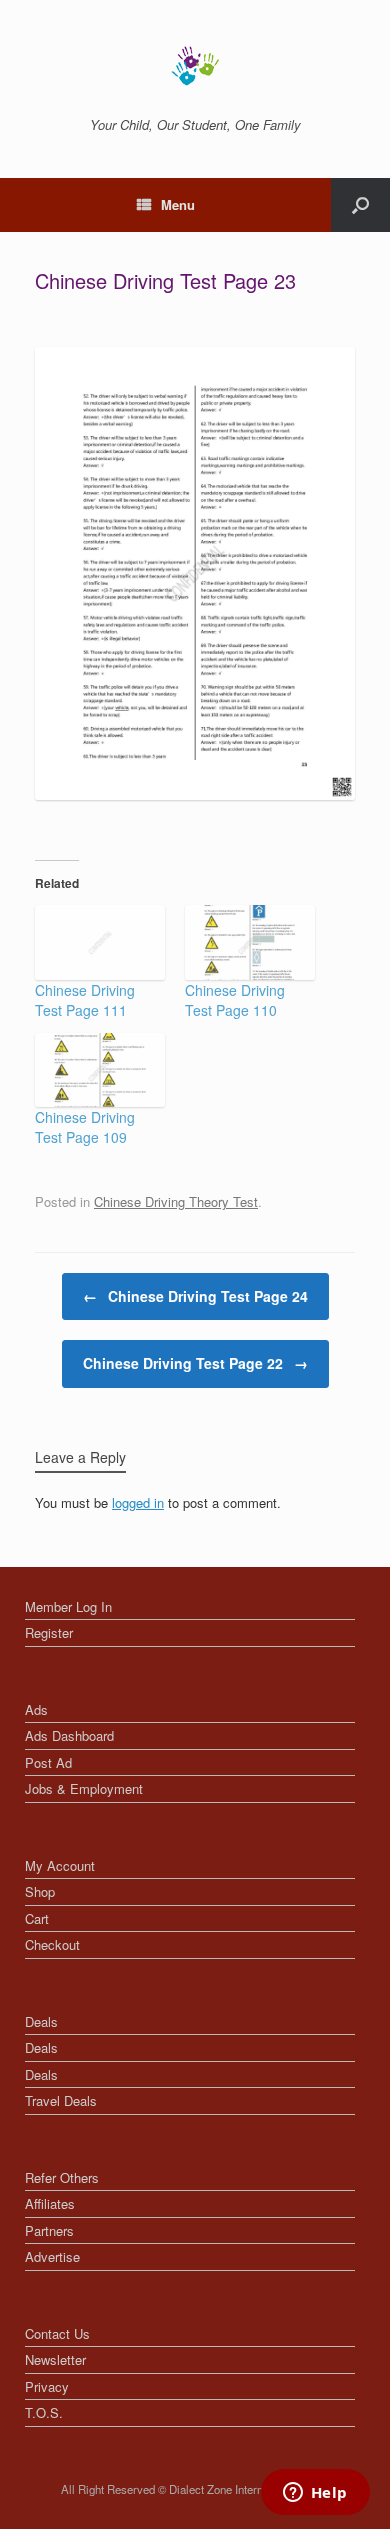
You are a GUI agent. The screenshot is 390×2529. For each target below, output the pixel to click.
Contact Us (57, 2333)
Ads (36, 1709)
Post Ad (48, 1762)
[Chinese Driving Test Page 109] (100, 1070)
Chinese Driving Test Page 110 (235, 1000)
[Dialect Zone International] (195, 66)
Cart (37, 1918)
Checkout (52, 1944)
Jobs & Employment (84, 1788)
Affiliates (50, 2203)
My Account (60, 1865)
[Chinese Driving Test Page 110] (250, 942)
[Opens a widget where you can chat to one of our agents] (315, 2494)
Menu (178, 204)
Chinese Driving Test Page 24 (195, 1296)
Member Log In (68, 1606)
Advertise (52, 2256)
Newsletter (55, 2359)
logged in (138, 1502)
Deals (41, 2021)
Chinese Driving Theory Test (176, 1201)
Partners (49, 2230)
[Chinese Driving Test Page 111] (100, 942)
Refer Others (62, 2177)
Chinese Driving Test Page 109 (85, 1127)
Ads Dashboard (69, 1735)
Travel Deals (61, 2100)
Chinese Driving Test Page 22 (195, 1363)
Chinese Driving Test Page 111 (85, 1000)
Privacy (47, 2386)
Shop (40, 1891)
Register (49, 1632)
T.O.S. (44, 2412)
